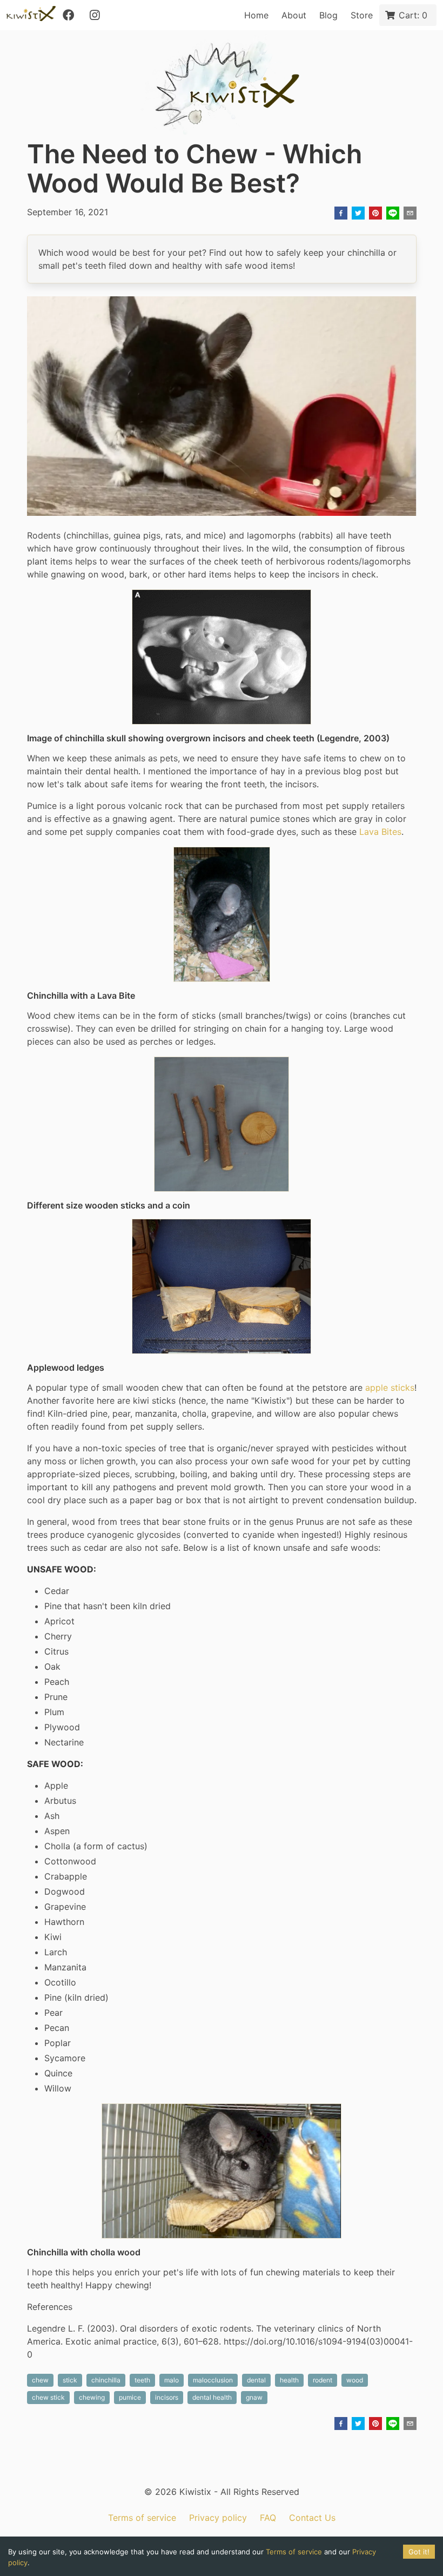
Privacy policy (218, 2518)
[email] (410, 214)
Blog (328, 15)
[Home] (31, 15)
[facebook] (341, 214)
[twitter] (358, 214)
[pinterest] (375, 214)
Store (362, 15)
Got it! (419, 2552)
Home (256, 15)
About (294, 15)
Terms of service (142, 2518)
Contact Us (312, 2518)
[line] (393, 214)
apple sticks (390, 1387)
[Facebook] (69, 15)
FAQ (268, 2518)
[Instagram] (95, 15)
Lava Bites (380, 832)
